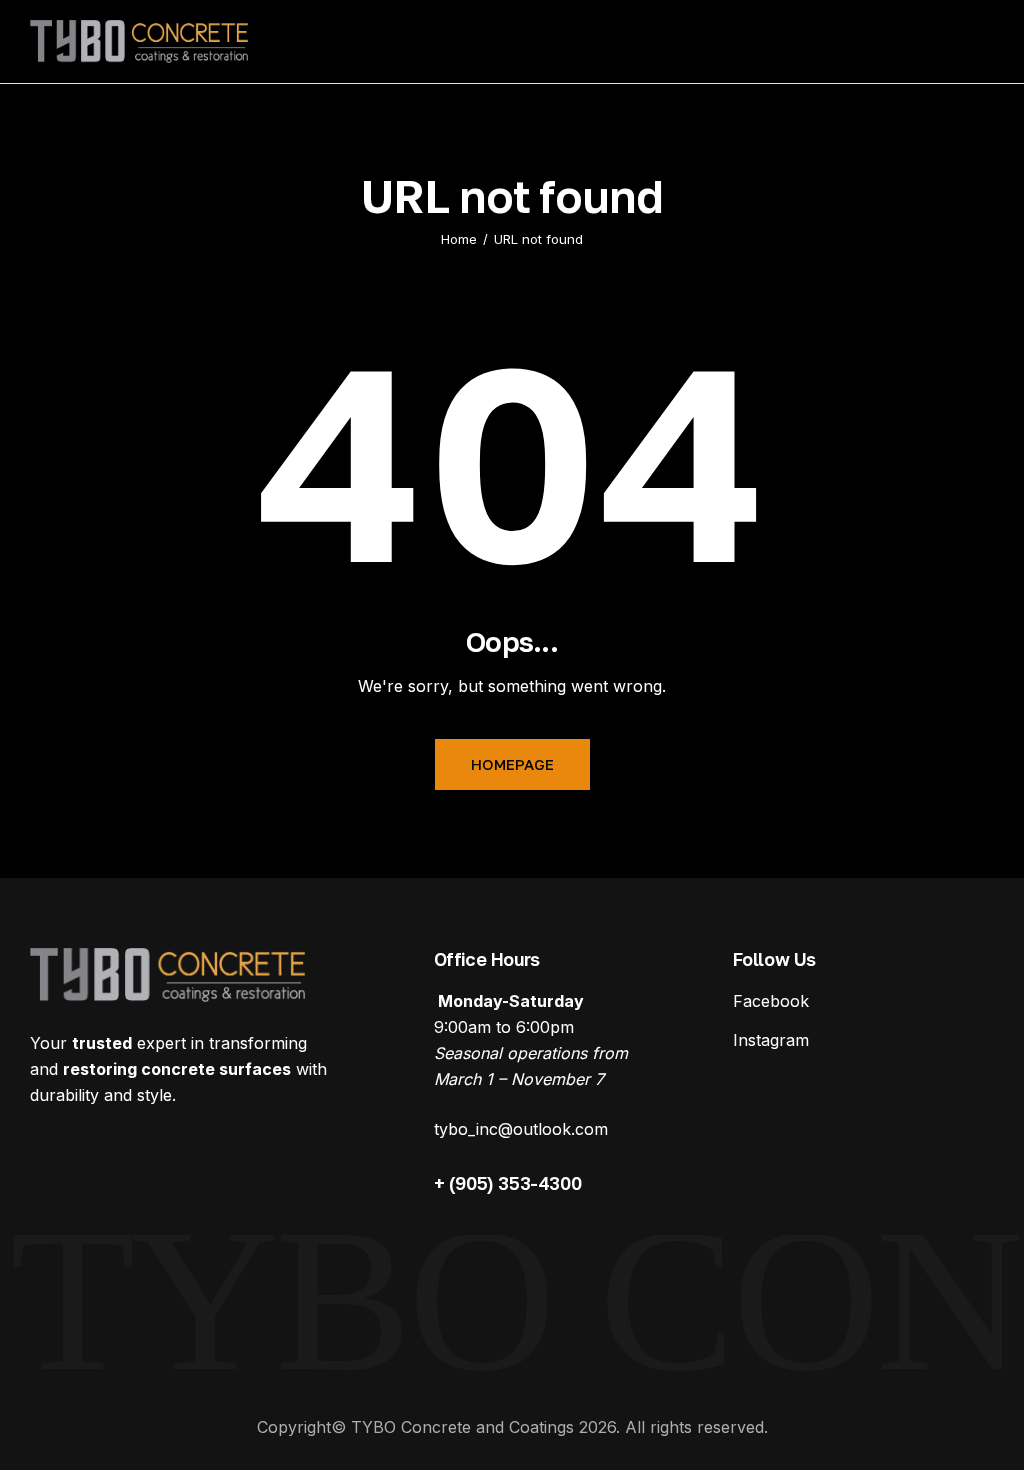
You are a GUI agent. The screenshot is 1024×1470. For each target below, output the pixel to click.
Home (459, 239)
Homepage (512, 764)
